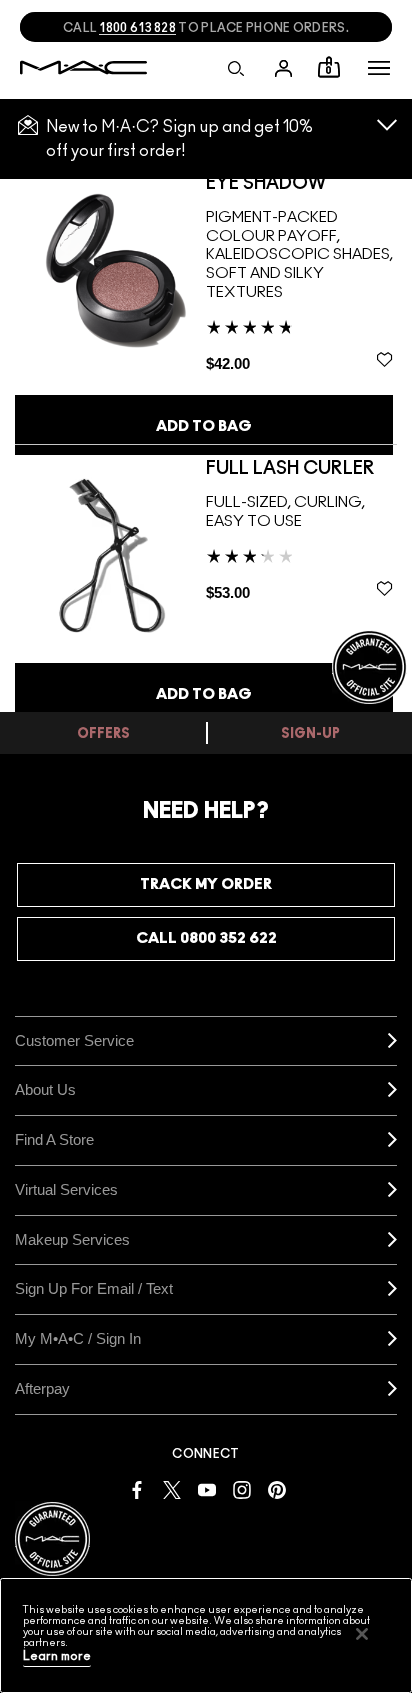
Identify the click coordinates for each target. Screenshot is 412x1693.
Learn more (57, 1656)
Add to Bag (204, 426)
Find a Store (54, 1139)
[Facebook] (137, 1488)
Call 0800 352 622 (206, 938)
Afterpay (42, 1388)
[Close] (362, 1634)
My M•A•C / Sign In (78, 1338)
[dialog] (273, 184)
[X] (172, 1488)
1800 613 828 (137, 28)
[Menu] (379, 68)
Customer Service (74, 1040)
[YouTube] (207, 1488)
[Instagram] (242, 1488)
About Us (45, 1089)
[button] (379, 68)
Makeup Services (72, 1239)
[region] (206, 1635)
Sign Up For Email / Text (94, 1288)
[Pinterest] (277, 1488)
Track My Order (206, 884)
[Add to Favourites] (384, 359)
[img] (110, 269)
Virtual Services (66, 1189)
